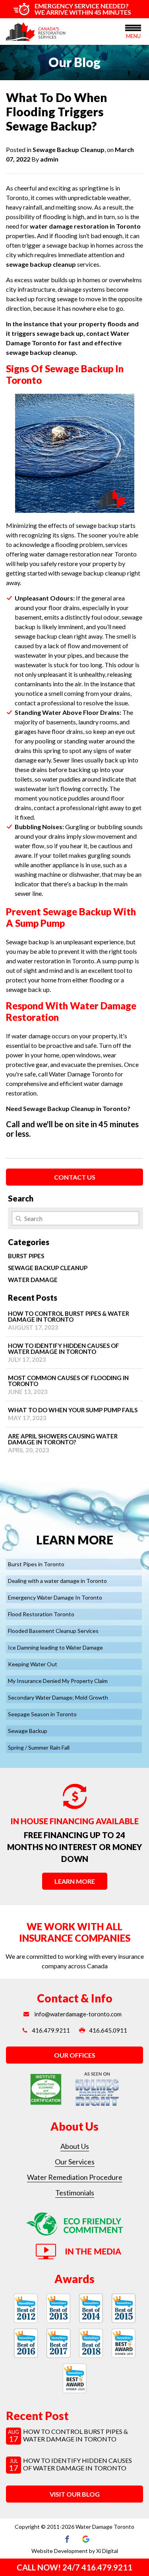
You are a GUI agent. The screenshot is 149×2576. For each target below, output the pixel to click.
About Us (75, 2146)
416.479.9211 (51, 2030)
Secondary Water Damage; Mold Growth (58, 1697)
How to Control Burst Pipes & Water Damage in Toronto (69, 1320)
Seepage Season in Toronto (42, 1714)
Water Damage (33, 1280)
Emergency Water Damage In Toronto (55, 1597)
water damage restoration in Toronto (85, 226)
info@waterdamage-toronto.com (77, 2014)
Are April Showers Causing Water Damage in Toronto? (63, 1443)
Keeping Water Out (33, 1664)
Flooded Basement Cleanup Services (53, 1631)
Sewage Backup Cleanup (69, 149)
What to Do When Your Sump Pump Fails (73, 1414)
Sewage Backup (28, 1731)
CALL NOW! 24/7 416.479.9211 (74, 2567)
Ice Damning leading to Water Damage (55, 1647)
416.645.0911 (108, 2030)
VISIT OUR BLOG (75, 2494)
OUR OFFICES (75, 2055)
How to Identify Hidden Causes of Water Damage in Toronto (64, 1352)
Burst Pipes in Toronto (36, 1564)
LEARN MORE (75, 1881)
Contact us (75, 1177)
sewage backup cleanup (41, 264)
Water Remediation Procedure (75, 2177)
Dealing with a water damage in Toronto (57, 1581)
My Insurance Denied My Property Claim (58, 1681)
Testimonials (75, 2193)
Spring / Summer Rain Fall (39, 1747)
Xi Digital (107, 2551)
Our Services (75, 2162)
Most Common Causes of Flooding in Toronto (68, 1385)
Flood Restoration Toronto (41, 1614)
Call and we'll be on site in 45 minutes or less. (72, 1129)
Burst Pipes (26, 1256)
